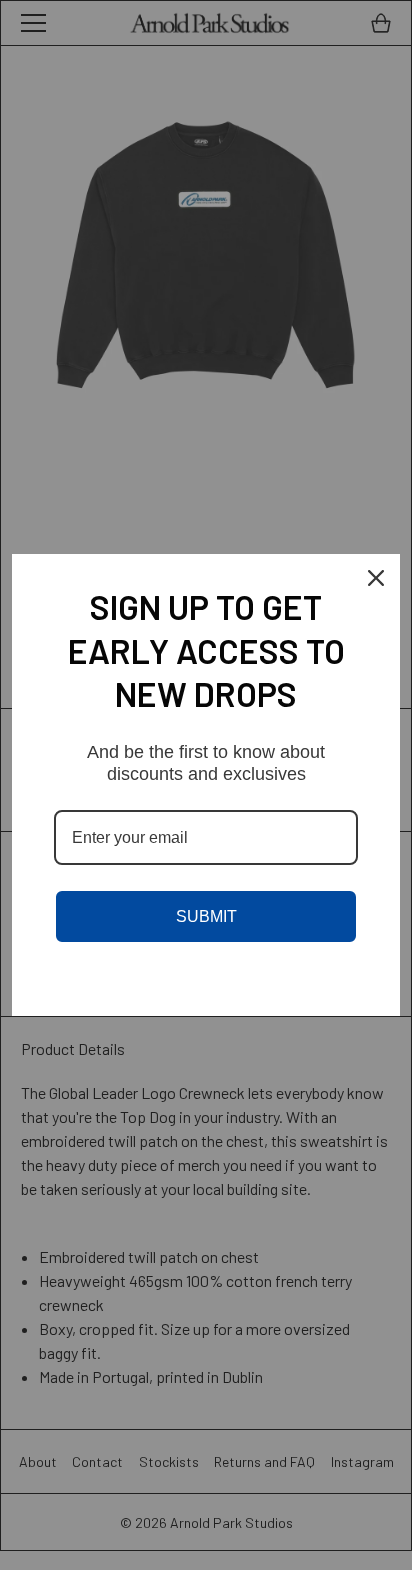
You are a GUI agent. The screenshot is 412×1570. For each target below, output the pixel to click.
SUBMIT (206, 916)
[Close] (376, 578)
